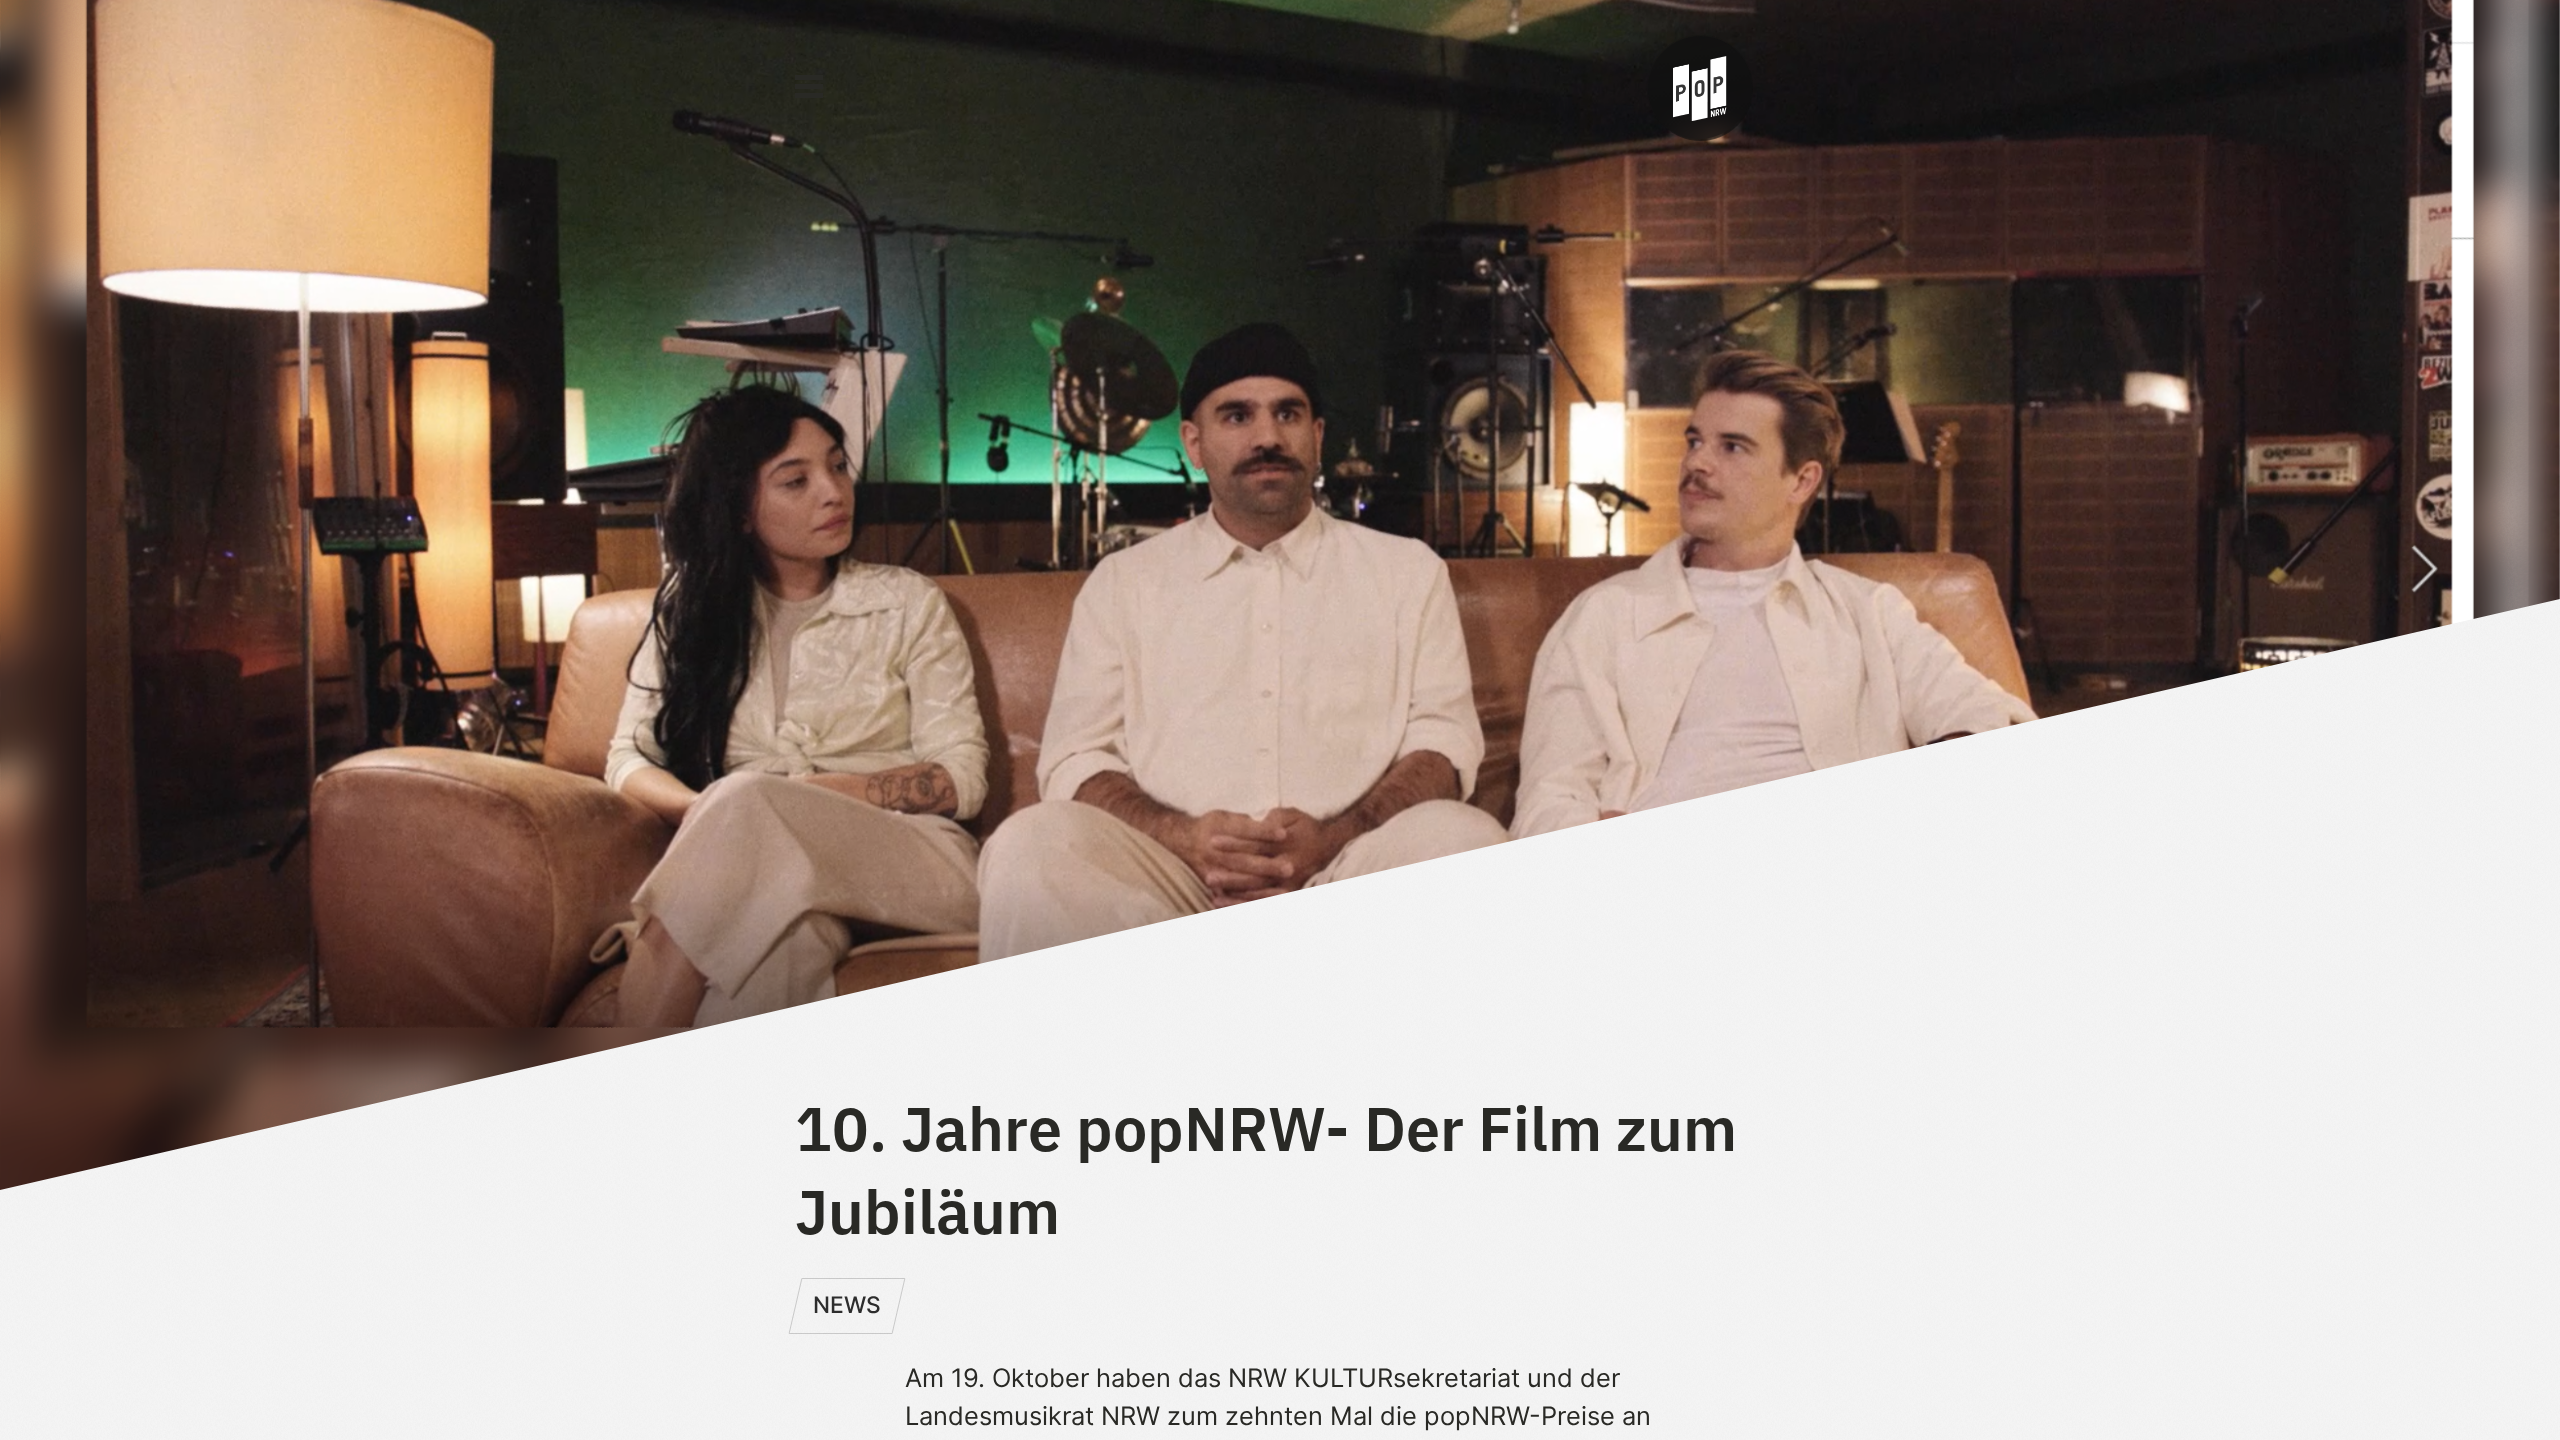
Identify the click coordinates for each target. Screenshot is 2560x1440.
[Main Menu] (809, 87)
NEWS (847, 1305)
